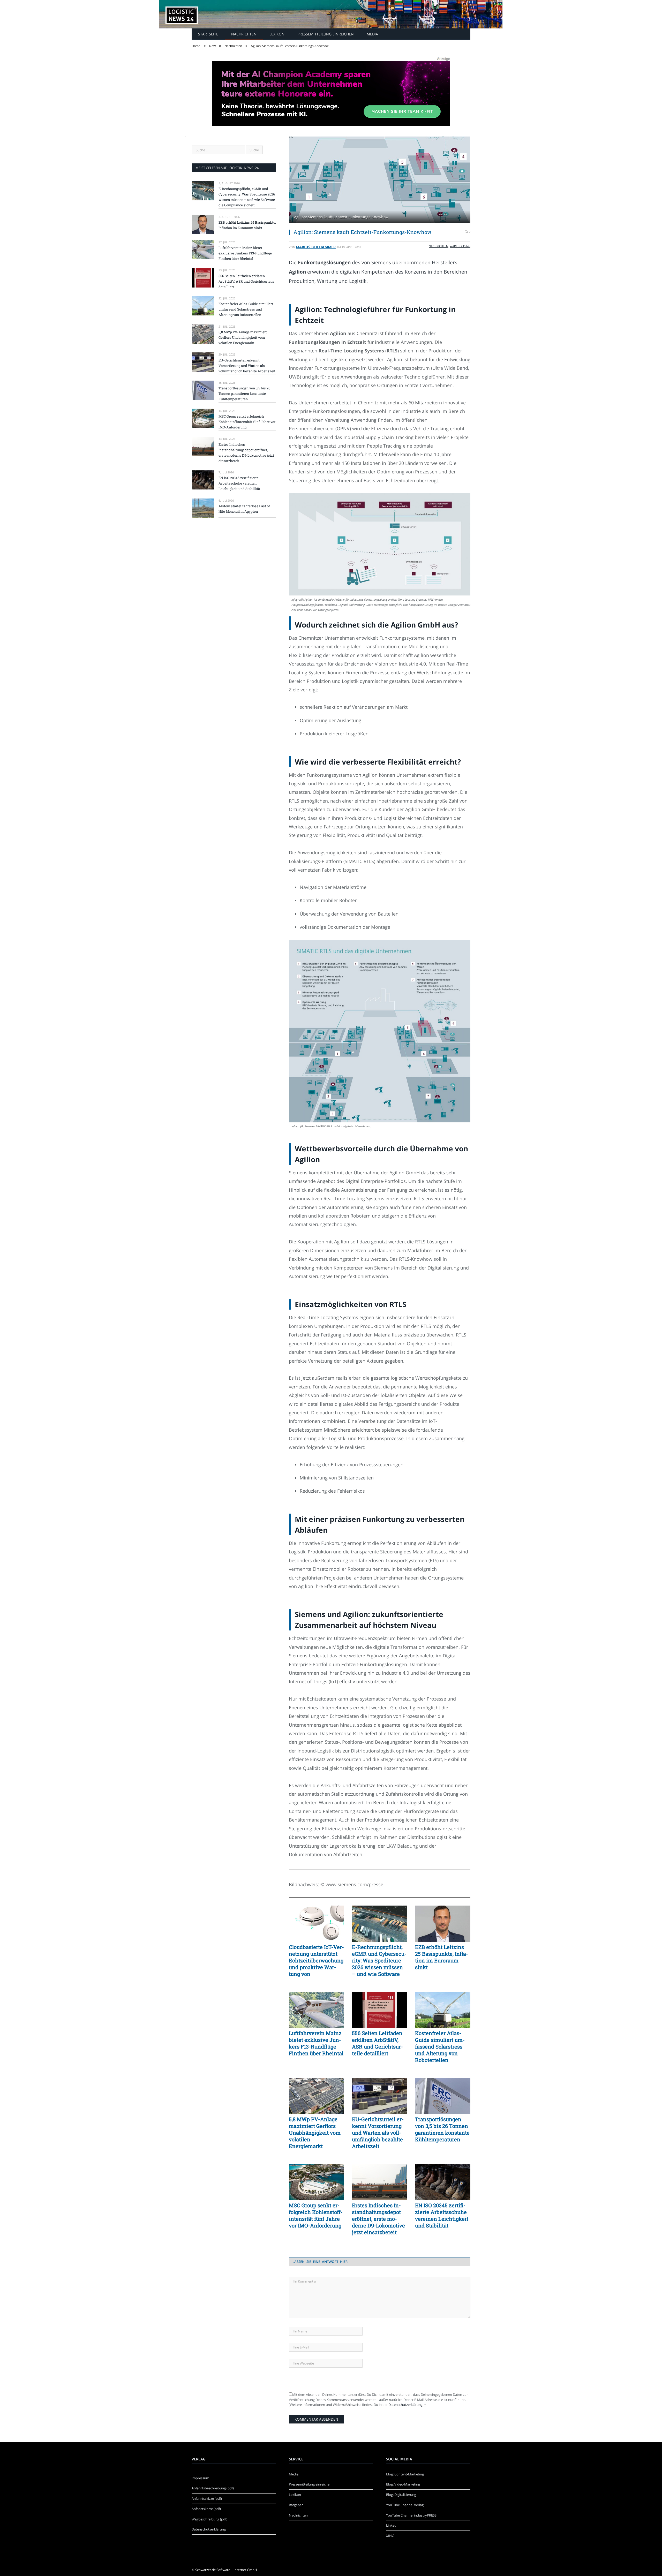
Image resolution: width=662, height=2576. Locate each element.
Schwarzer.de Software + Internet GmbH (226, 2570)
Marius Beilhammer (316, 247)
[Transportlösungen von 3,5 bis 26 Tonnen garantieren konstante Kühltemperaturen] (443, 2096)
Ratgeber (296, 2505)
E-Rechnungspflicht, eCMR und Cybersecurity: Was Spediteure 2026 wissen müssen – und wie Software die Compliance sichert (379, 1960)
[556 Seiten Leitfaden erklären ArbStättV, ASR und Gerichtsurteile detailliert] (380, 2010)
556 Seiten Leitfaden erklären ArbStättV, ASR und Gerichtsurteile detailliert (377, 2043)
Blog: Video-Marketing (403, 2484)
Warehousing (460, 246)
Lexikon (277, 34)
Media (372, 34)
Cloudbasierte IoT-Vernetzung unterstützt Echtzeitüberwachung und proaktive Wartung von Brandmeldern (316, 1960)
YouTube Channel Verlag (405, 2505)
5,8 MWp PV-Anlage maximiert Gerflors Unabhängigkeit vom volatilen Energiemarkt (315, 2133)
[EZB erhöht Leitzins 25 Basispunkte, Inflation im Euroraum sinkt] (443, 1924)
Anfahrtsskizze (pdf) (207, 2498)
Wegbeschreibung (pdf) (209, 2519)
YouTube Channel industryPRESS (411, 2515)
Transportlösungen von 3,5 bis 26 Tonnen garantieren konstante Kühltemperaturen (442, 2129)
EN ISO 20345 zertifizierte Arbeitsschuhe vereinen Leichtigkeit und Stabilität (442, 2215)
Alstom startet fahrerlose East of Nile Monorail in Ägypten (244, 509)
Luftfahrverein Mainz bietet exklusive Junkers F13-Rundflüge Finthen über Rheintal (316, 2043)
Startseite (208, 34)
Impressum (200, 2478)
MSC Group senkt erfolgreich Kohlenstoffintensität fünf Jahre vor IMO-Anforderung (316, 2215)
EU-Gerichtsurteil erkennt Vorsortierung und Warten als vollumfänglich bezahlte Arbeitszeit (378, 2133)
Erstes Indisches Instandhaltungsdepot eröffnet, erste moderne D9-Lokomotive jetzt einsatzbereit (378, 2219)
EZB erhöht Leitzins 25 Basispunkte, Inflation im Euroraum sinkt (442, 1957)
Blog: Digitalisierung (401, 2495)
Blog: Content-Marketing (405, 2474)
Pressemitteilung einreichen (326, 34)
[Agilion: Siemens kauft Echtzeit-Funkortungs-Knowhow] (380, 180)
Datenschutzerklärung (405, 2405)
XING (390, 2536)
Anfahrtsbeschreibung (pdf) (213, 2488)
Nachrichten (244, 34)
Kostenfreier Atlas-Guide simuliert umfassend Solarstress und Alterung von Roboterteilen (440, 2046)
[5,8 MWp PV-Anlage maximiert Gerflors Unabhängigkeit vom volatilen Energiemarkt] (317, 2096)
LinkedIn (393, 2525)
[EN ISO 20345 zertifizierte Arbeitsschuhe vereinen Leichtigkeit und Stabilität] (443, 2182)
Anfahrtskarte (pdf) (206, 2509)
